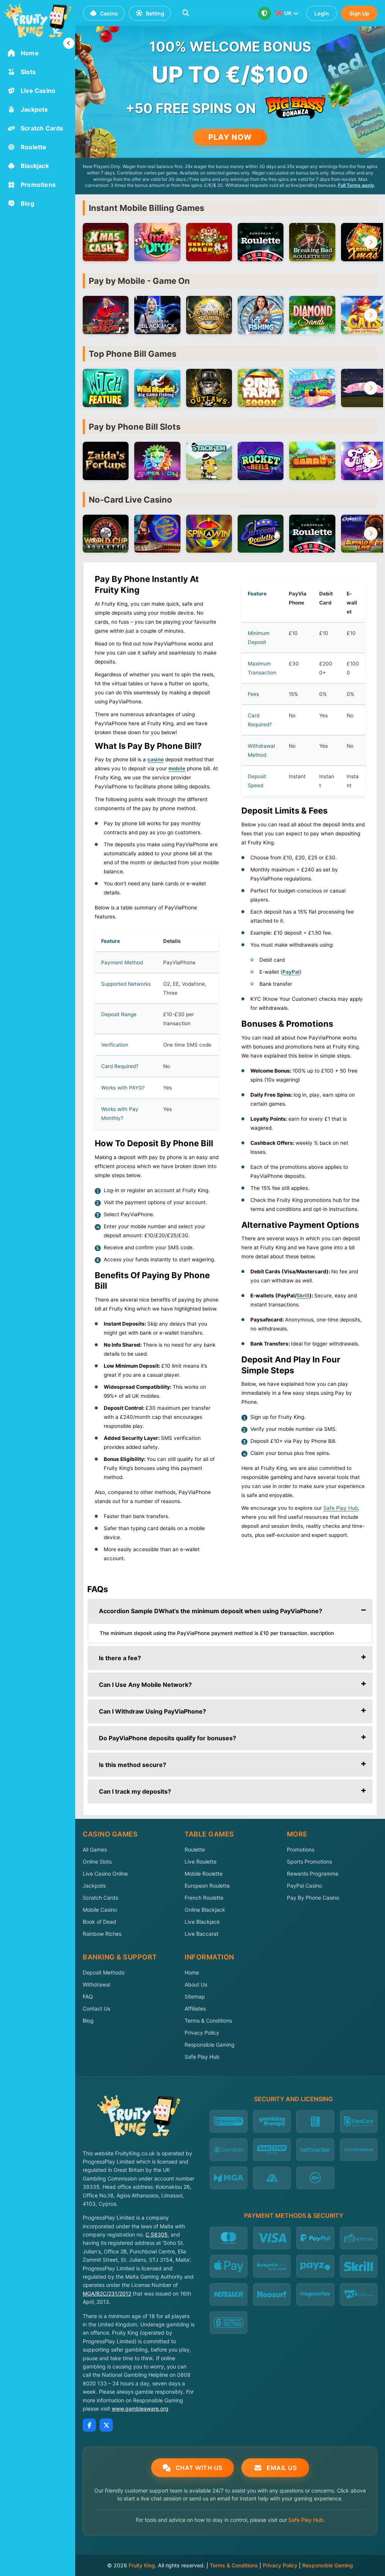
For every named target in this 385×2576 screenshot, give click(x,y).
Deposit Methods (104, 1972)
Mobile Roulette (204, 1874)
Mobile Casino (100, 1910)
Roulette (195, 1849)
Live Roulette (201, 1862)
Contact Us (96, 2009)
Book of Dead (99, 1922)
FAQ (88, 1996)
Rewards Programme (313, 1874)
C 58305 (157, 2234)
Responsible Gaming (210, 2045)
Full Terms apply (356, 185)
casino (155, 759)
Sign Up (359, 13)
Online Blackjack (205, 1910)
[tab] (230, 1611)
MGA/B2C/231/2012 (107, 2293)
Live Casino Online (105, 1874)
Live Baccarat (202, 1934)
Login (322, 13)
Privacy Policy (202, 2033)
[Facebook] (89, 2425)
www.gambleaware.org (140, 2409)
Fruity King (142, 2565)
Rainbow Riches (102, 1934)
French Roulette (204, 1898)
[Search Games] (186, 13)
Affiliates (195, 2009)
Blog (88, 2021)
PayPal (291, 972)
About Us (196, 1984)
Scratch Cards (100, 1898)
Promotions (301, 1849)
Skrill (303, 1296)
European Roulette (207, 1886)
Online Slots (97, 1862)
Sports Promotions (309, 1862)
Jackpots (94, 1886)
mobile (177, 768)
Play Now (230, 137)
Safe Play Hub (202, 2057)
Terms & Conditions (208, 2021)
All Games (95, 1849)
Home (192, 1972)
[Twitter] (106, 2425)
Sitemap (195, 1996)
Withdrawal (96, 1984)
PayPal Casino (304, 1886)
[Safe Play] (264, 13)
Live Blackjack (202, 1922)
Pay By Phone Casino (313, 1898)
